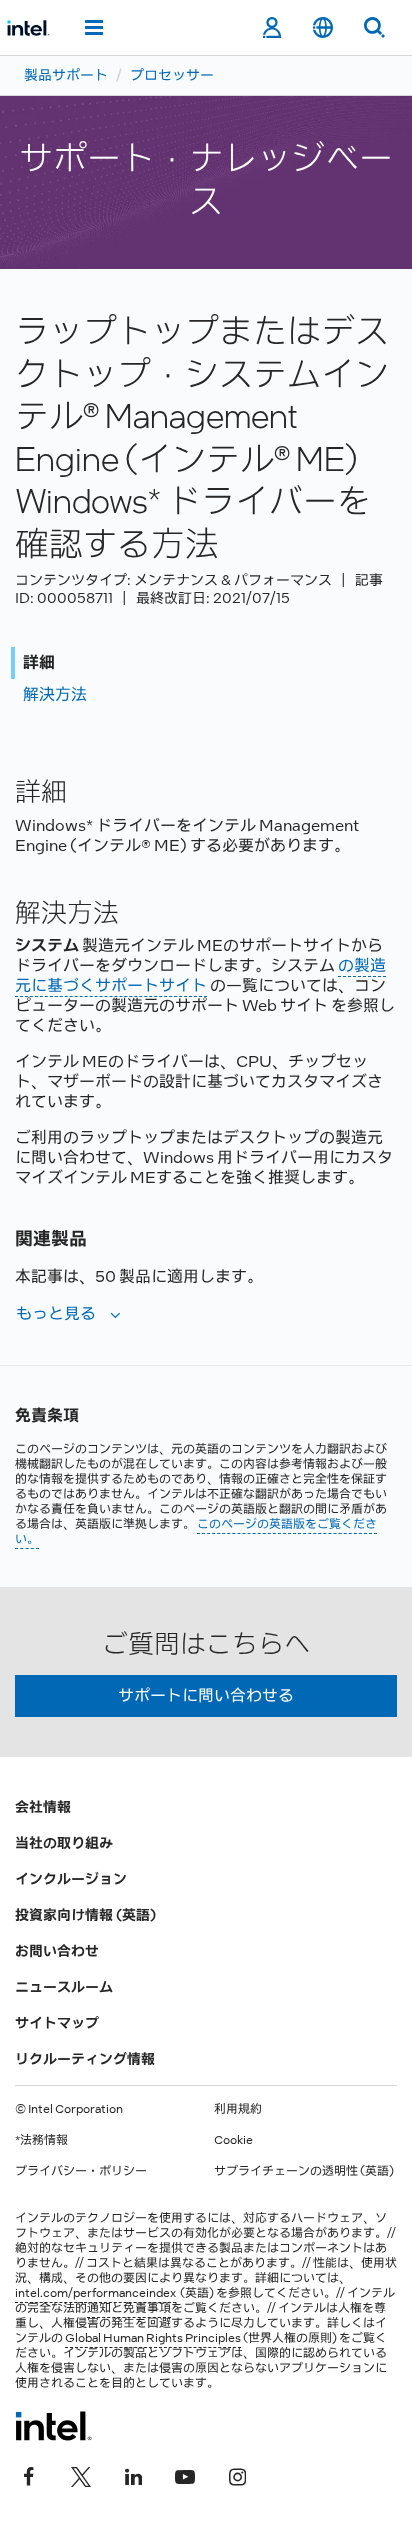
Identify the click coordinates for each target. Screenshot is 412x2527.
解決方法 (55, 694)
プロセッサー (172, 75)
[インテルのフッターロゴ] (53, 2426)
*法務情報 (41, 2140)
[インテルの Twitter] (81, 2474)
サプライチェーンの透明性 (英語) (304, 2171)
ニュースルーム (64, 1987)
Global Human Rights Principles (153, 2338)
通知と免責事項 (129, 2308)
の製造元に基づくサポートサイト (200, 975)
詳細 (39, 662)
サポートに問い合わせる (206, 1695)
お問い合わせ (57, 1951)
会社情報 (43, 1807)
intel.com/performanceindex (95, 2293)
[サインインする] (271, 28)
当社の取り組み (64, 1843)
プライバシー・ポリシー (81, 2171)
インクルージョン (71, 1879)
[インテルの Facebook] (29, 2474)
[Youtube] (185, 2474)
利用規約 (238, 2109)
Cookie (233, 2140)
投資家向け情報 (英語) (85, 1915)
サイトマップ (57, 2023)
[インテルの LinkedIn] (133, 2474)
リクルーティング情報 (85, 2059)
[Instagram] (237, 2474)
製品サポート (66, 75)
